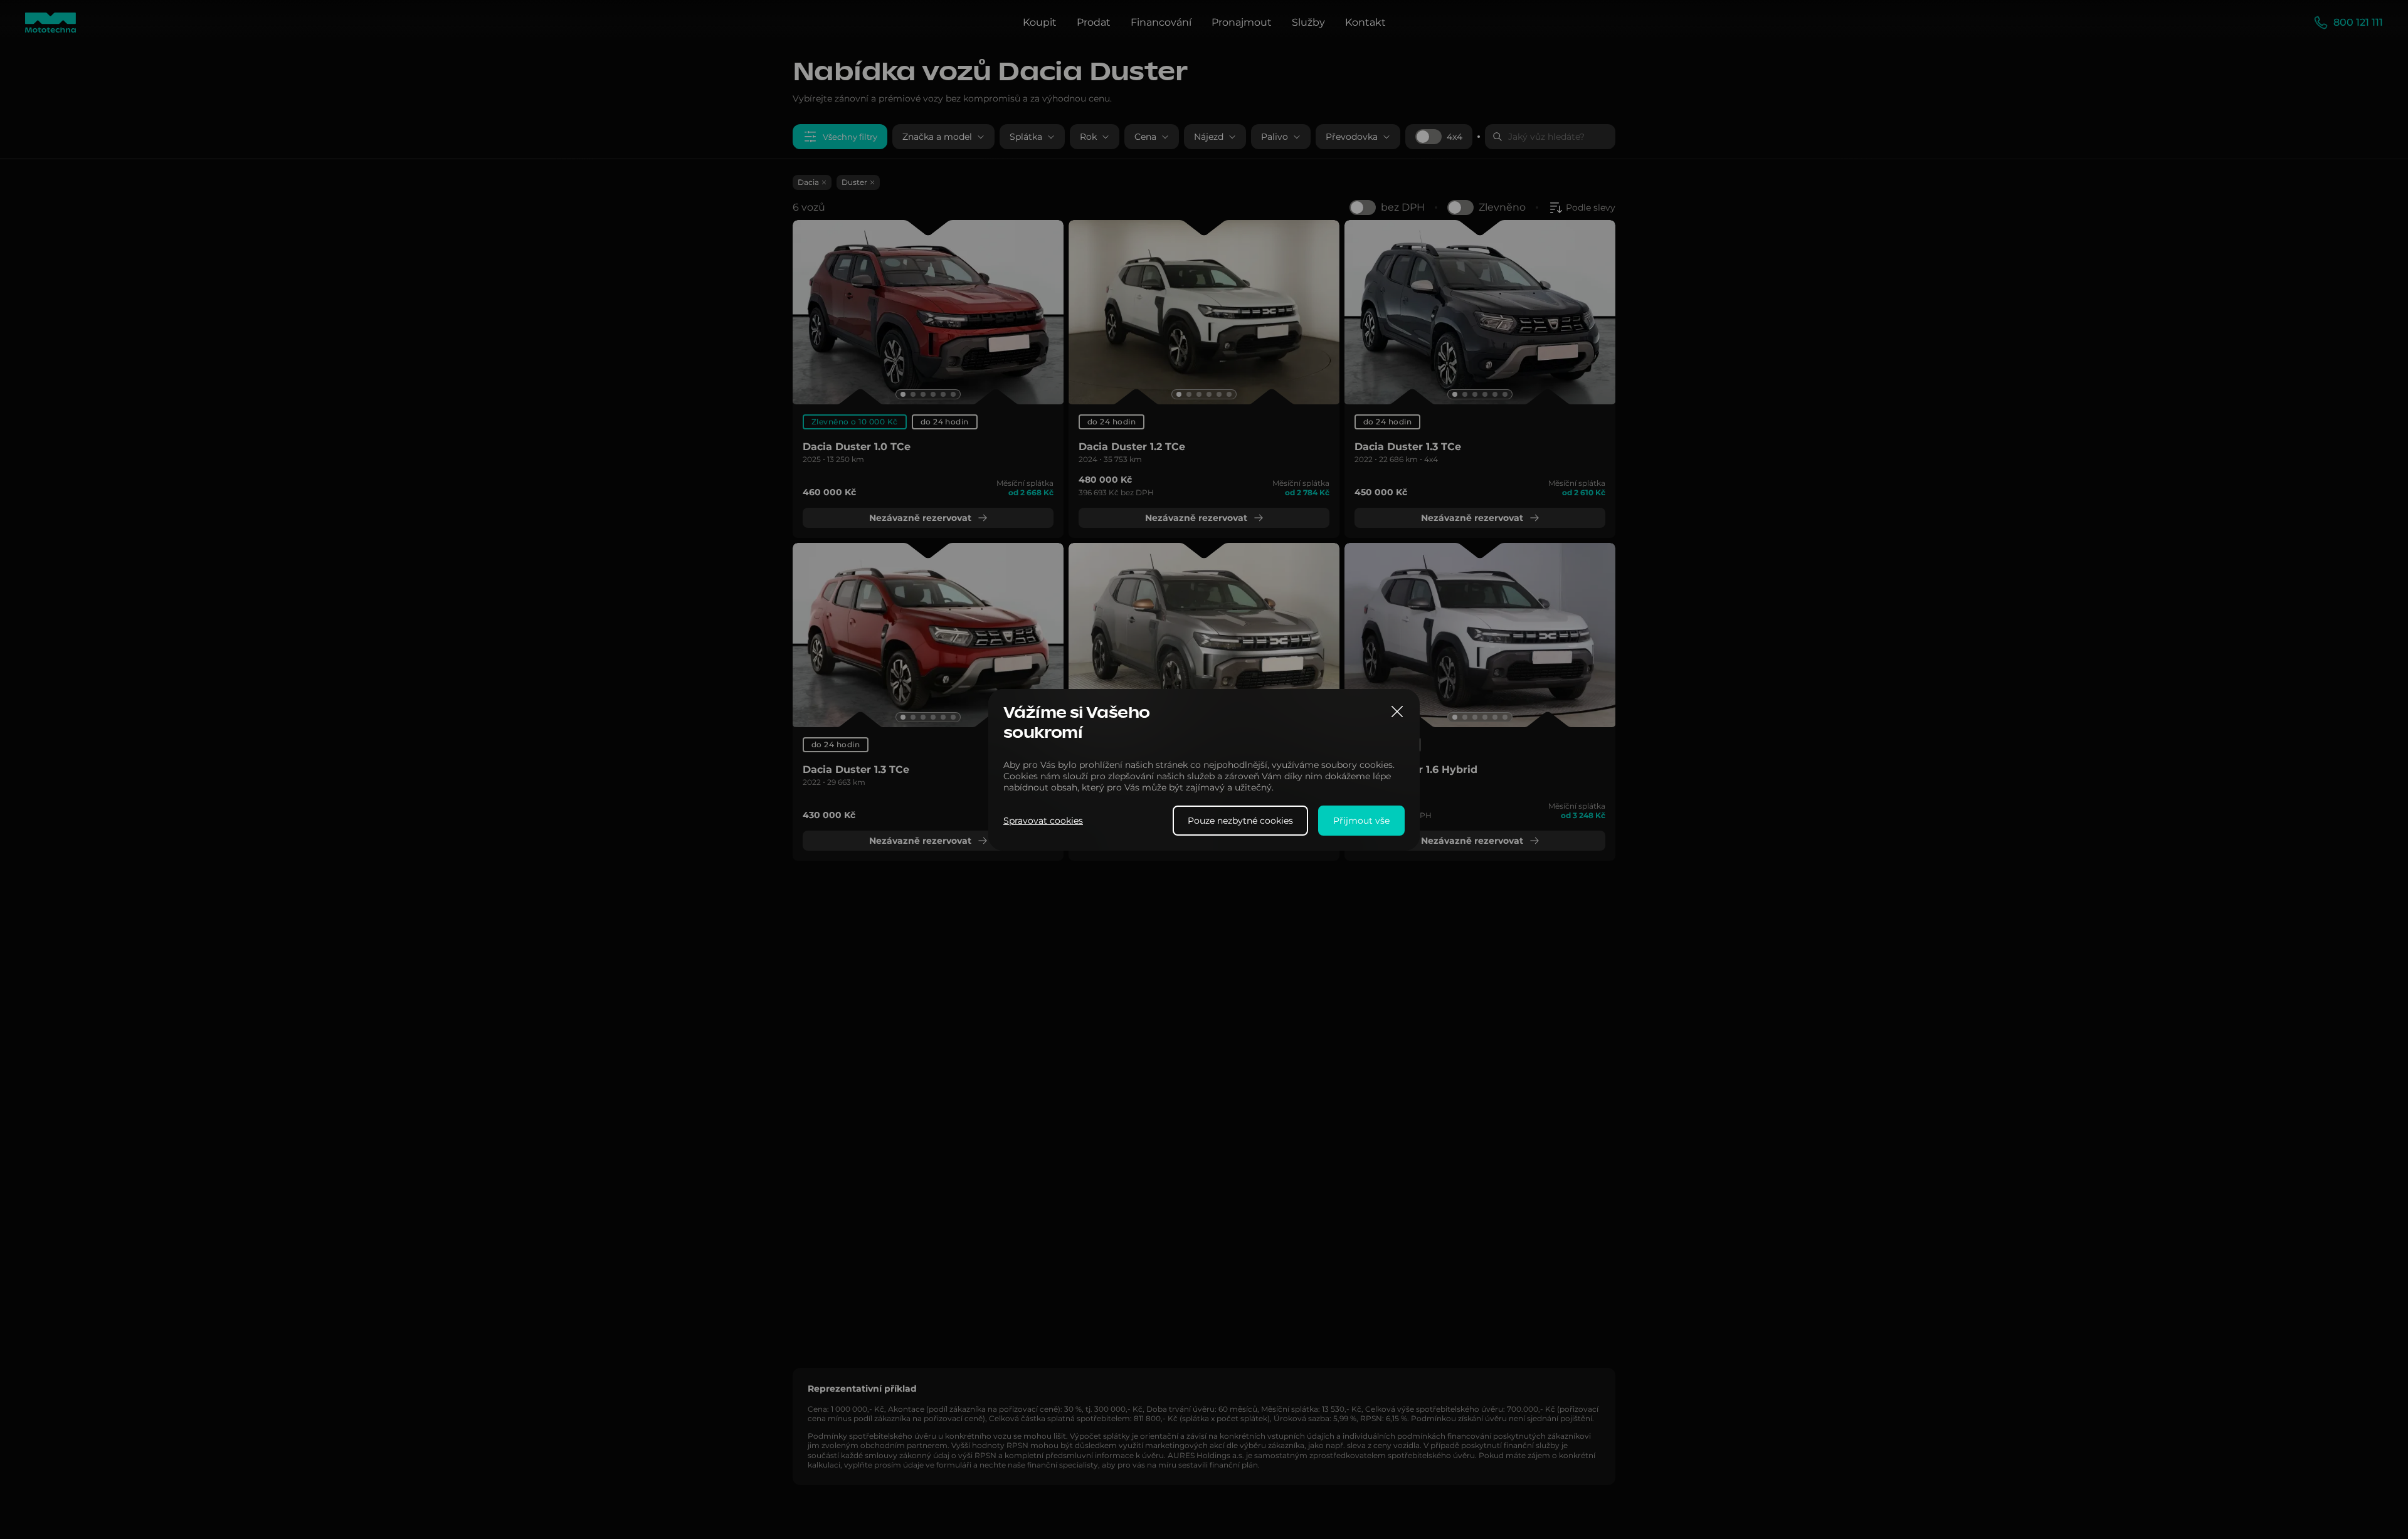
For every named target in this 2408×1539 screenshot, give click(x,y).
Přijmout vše (1361, 820)
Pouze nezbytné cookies (1240, 820)
